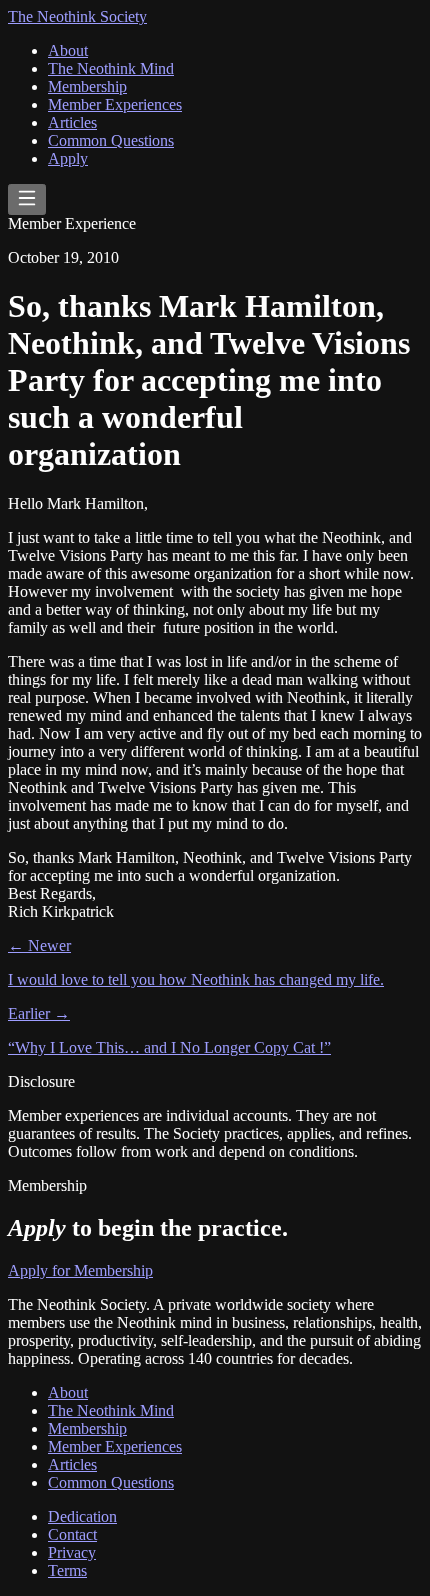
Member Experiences (115, 104)
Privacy (72, 1552)
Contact (72, 1534)
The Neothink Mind (111, 68)
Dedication (82, 1516)
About (68, 50)
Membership (87, 86)
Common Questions (111, 140)
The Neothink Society (77, 16)
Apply (68, 158)
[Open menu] (27, 199)
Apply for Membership (80, 1270)
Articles (72, 122)
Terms (67, 1570)
